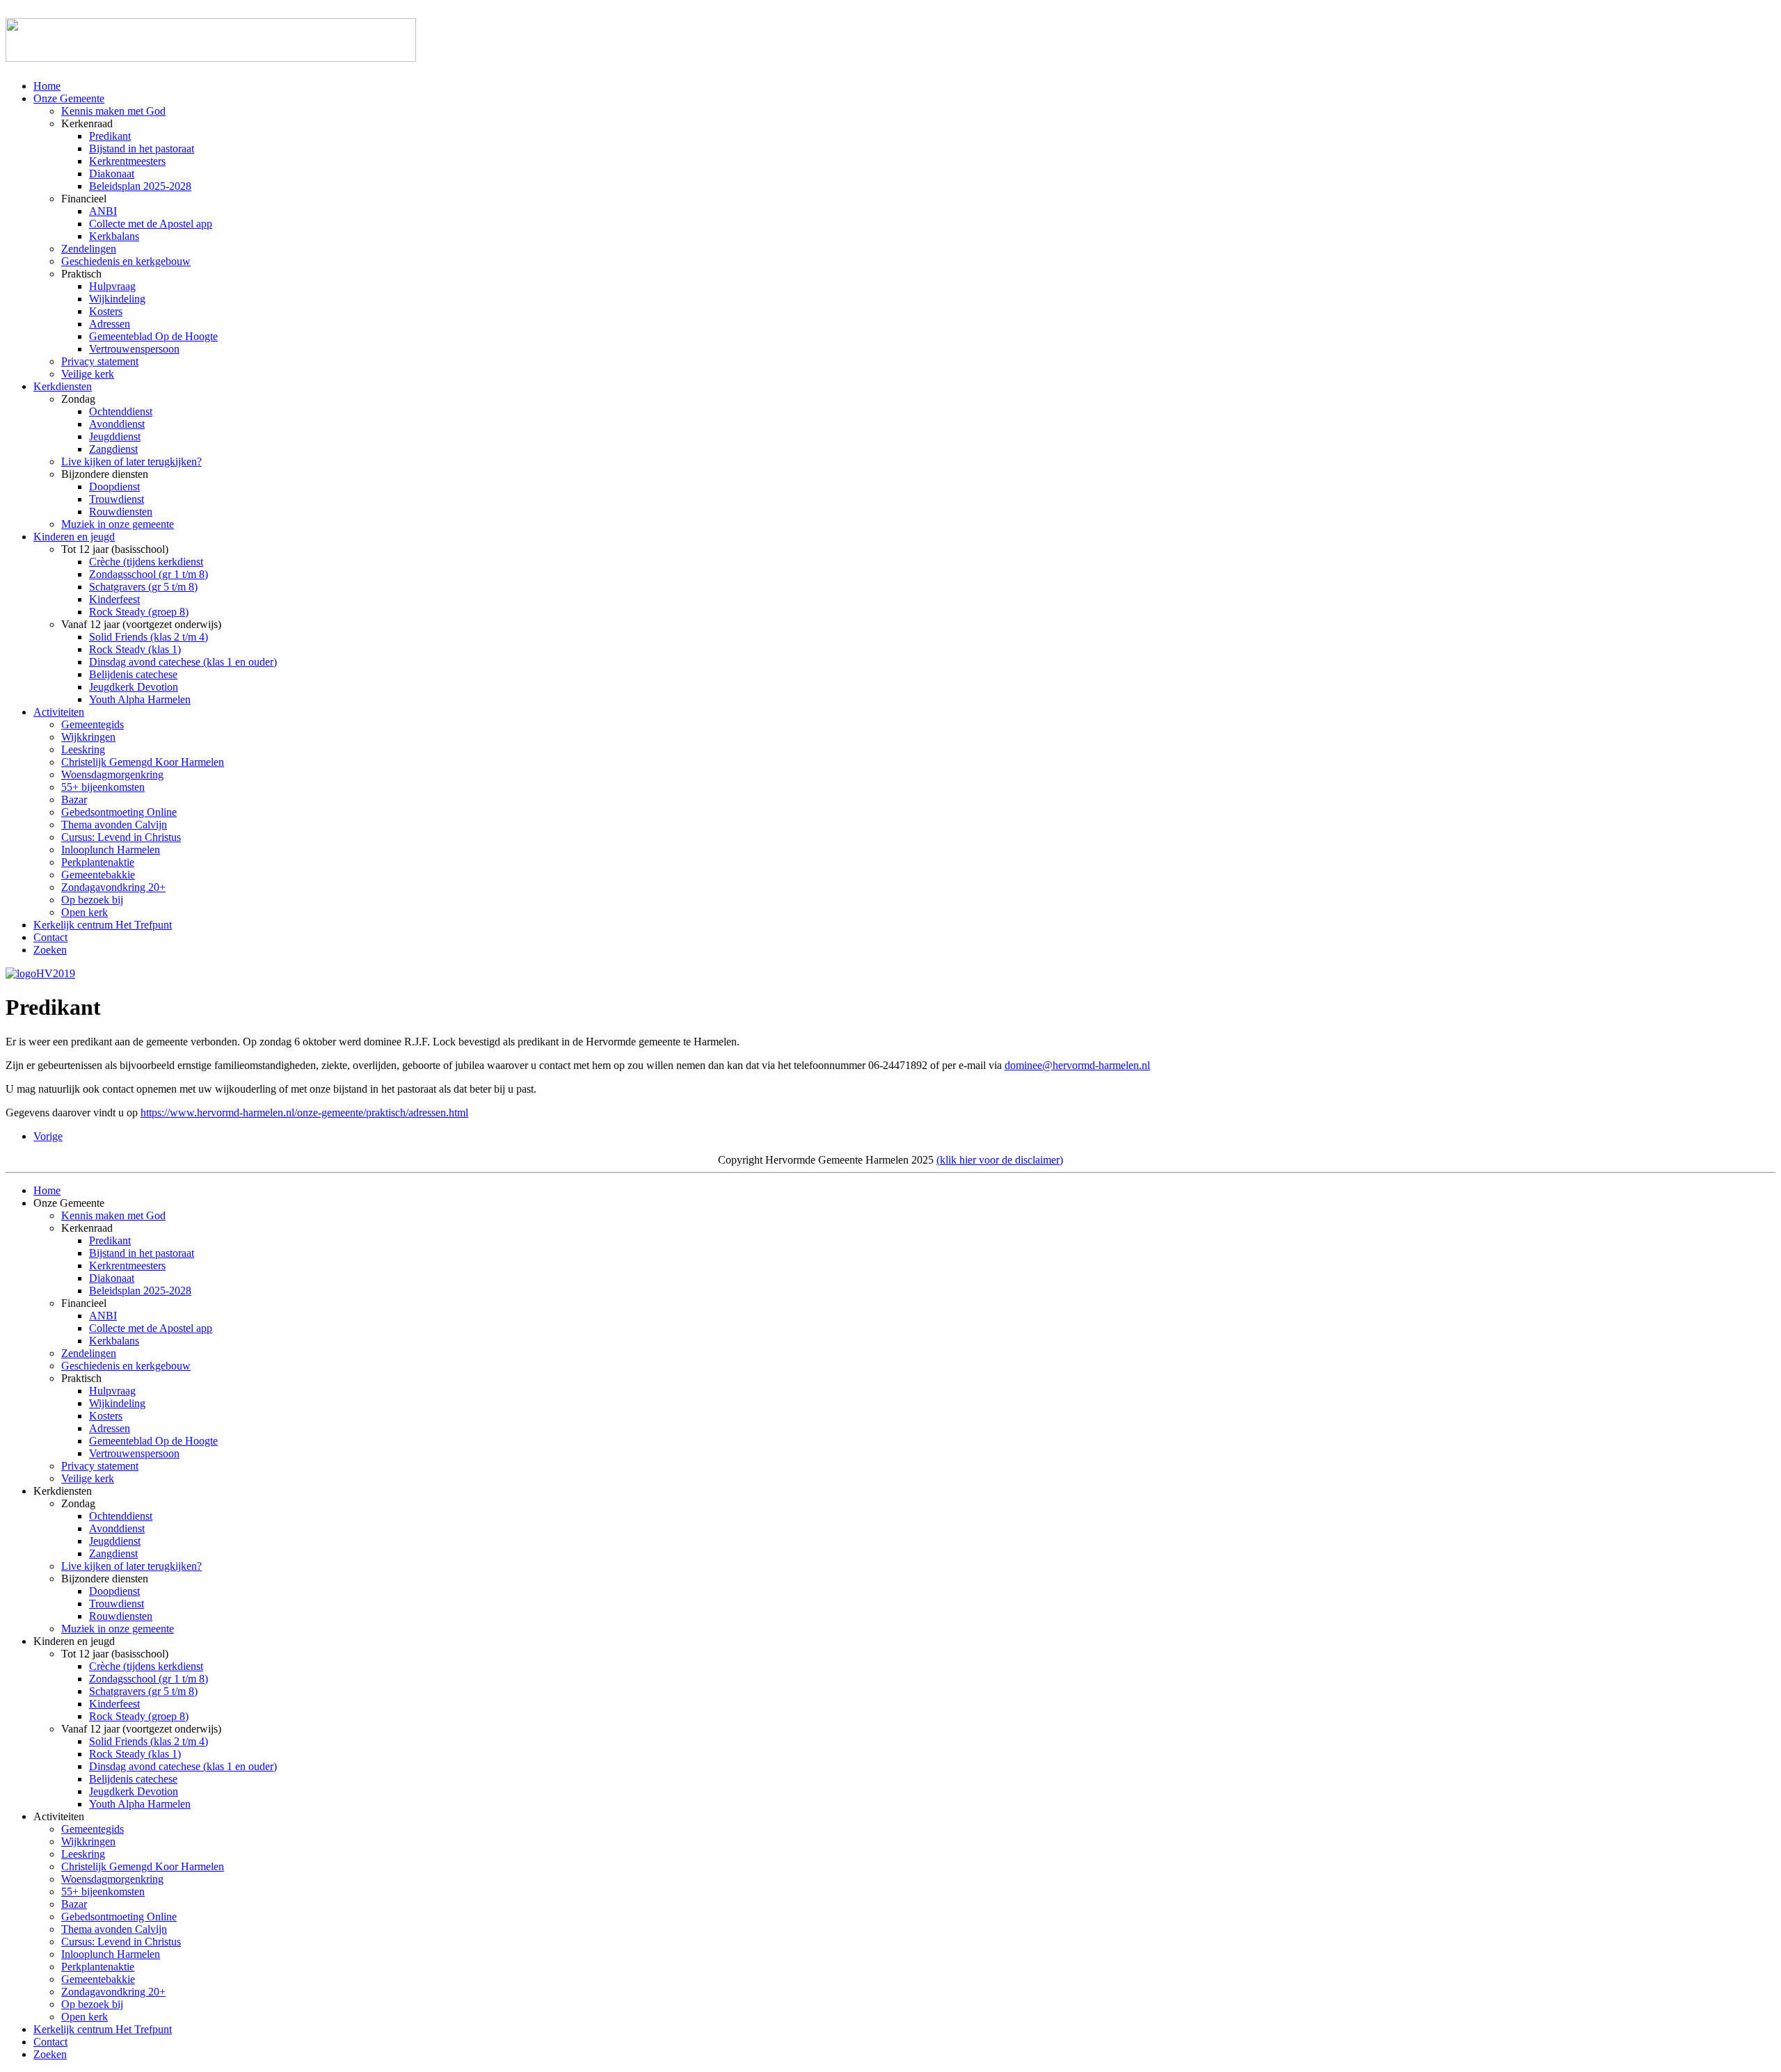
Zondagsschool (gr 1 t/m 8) (149, 574)
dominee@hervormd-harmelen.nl (1077, 1065)
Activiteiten (59, 712)
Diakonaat (112, 174)
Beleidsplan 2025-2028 (140, 186)
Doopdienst (114, 487)
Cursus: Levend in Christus (121, 837)
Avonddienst (117, 424)
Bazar (74, 800)
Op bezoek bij (92, 900)
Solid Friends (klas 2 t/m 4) (149, 637)
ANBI (103, 211)
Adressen (110, 324)
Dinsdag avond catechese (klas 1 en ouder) (183, 662)
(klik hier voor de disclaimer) (1000, 1160)
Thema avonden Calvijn (114, 825)
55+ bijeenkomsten (103, 787)
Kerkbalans (114, 236)
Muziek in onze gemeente (118, 524)
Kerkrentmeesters (127, 161)
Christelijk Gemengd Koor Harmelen (143, 762)
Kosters (106, 311)
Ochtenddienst (121, 411)
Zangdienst (113, 449)
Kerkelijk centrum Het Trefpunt (103, 925)
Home (47, 86)
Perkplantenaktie (98, 862)
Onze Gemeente (69, 98)
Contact (50, 937)
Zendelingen (89, 249)
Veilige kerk (88, 374)
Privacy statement (100, 361)
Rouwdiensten (121, 512)
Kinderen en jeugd (74, 537)
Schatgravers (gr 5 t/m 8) (143, 587)
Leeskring (83, 749)
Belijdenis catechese (133, 674)
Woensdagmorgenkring (112, 774)
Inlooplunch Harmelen (111, 850)
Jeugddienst (115, 436)
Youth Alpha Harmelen (140, 699)
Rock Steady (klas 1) (135, 649)
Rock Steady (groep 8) (139, 612)
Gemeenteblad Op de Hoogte (153, 336)
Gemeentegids (93, 724)
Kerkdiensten (63, 386)
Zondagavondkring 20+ (113, 887)
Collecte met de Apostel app (151, 224)
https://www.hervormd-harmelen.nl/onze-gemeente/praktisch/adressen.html (304, 1113)
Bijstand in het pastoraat (142, 148)
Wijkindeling (117, 299)
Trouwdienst (117, 499)
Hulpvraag (112, 286)
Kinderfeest (114, 599)
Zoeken (50, 950)
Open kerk (85, 912)
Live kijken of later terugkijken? (131, 461)
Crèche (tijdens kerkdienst (146, 562)
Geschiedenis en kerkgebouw (126, 261)
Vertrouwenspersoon (134, 349)
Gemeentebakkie (98, 875)
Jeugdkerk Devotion (134, 687)
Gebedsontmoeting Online (119, 812)
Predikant (110, 136)
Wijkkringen (88, 737)
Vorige (48, 1136)
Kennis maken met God (113, 111)
